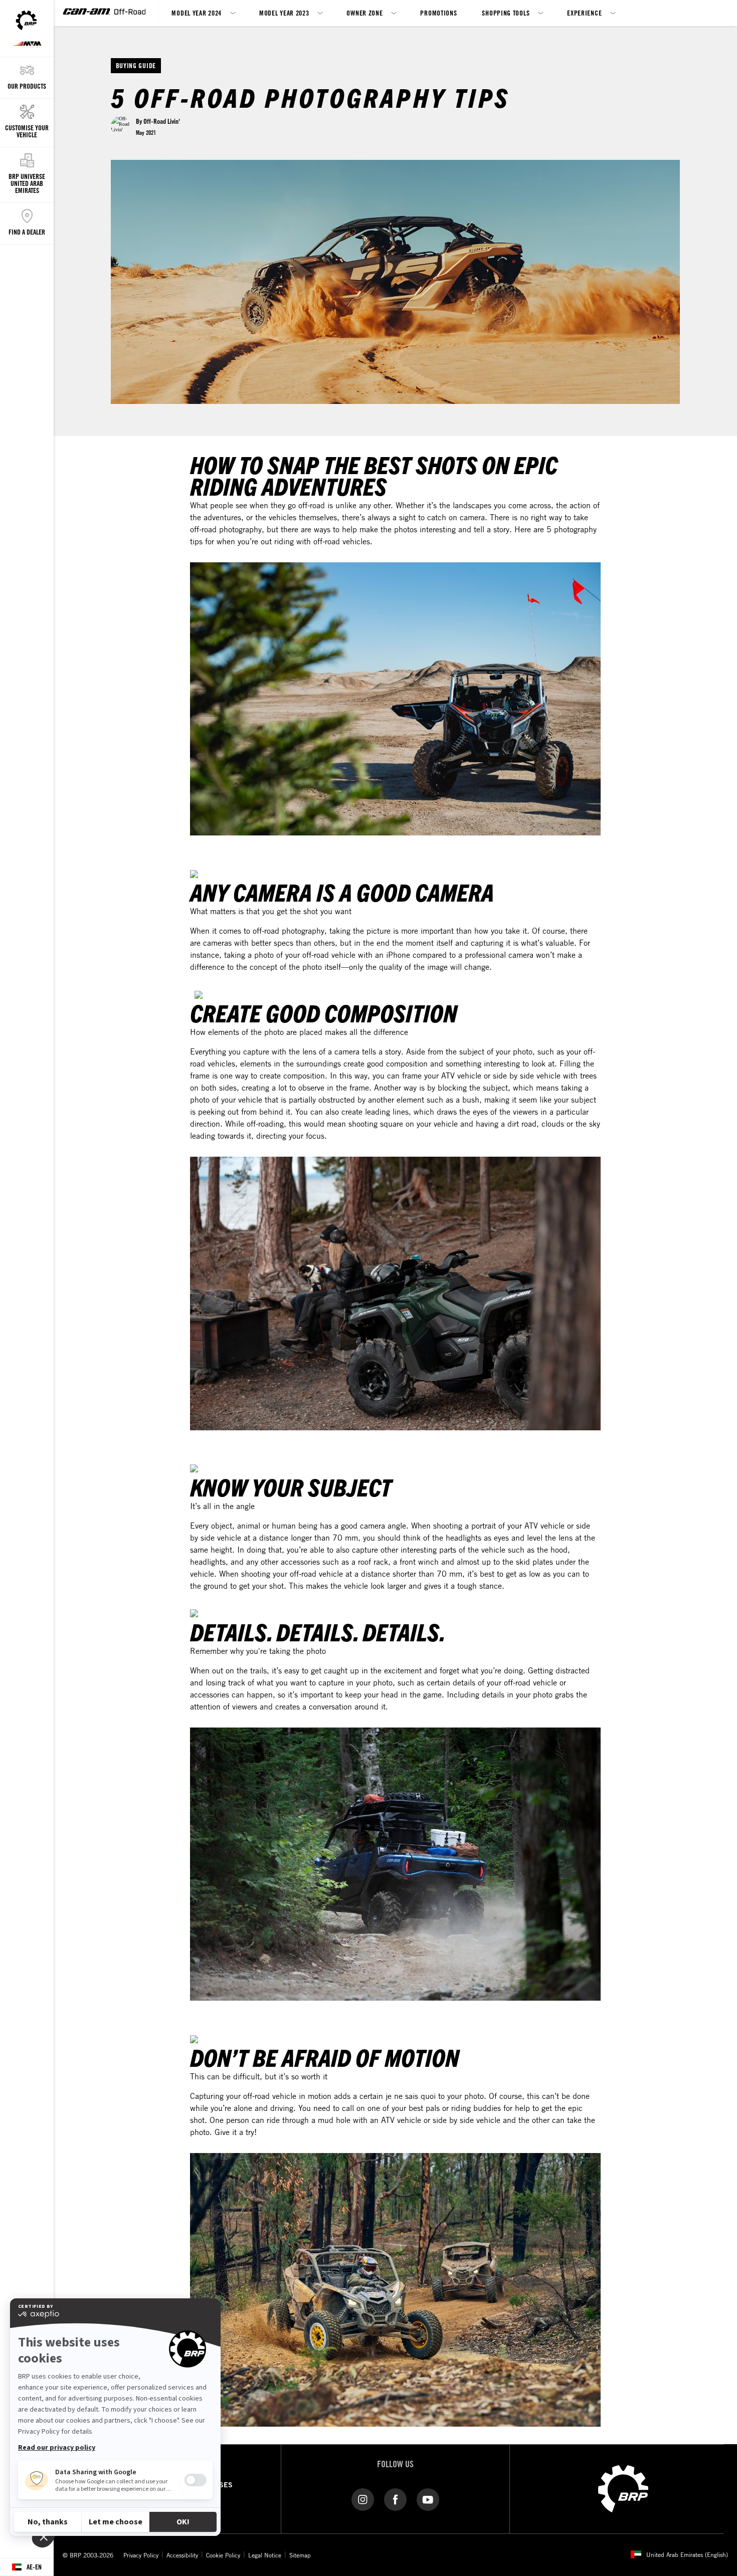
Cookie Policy (223, 2555)
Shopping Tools (506, 13)
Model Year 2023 (284, 13)
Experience (584, 13)
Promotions (438, 13)
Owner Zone (364, 13)
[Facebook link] (395, 2499)
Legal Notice (265, 2555)
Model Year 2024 (197, 13)
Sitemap (300, 2555)
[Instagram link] (363, 2499)
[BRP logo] (623, 2488)
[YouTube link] (428, 2499)
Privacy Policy (141, 2555)
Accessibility (182, 2555)
